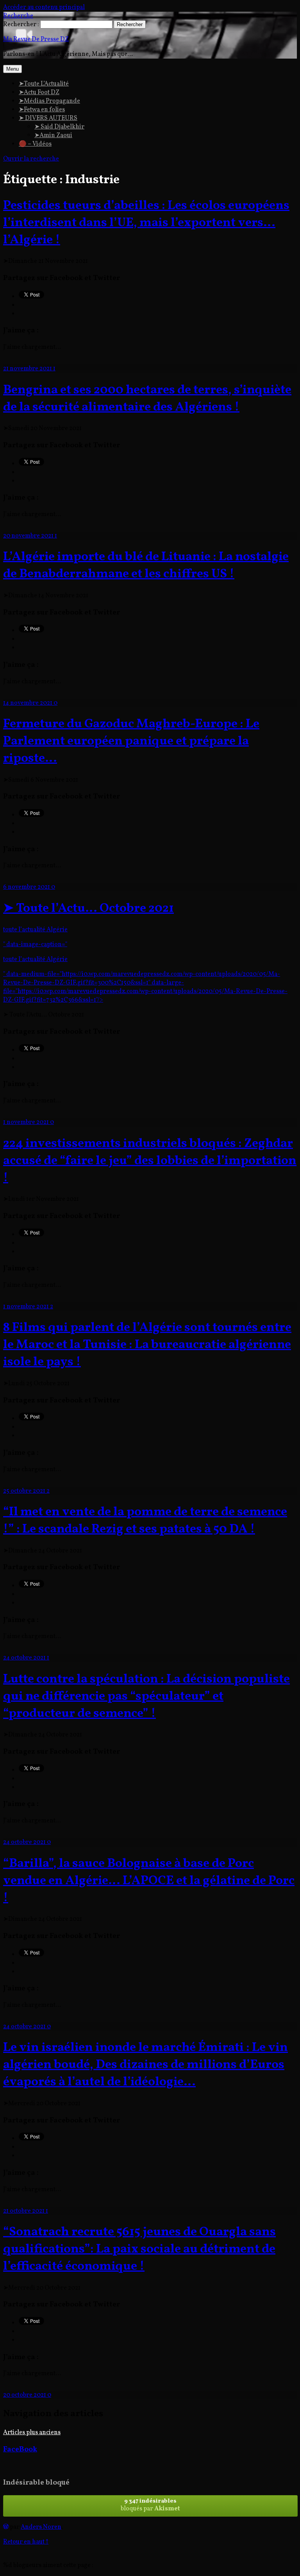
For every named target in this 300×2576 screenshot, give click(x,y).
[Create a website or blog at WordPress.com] (6, 2527)
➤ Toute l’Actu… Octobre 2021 (88, 909)
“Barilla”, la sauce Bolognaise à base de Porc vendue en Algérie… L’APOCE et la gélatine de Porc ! (149, 1881)
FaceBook (20, 2449)
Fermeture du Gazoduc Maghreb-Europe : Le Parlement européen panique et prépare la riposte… (131, 741)
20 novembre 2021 (29, 536)
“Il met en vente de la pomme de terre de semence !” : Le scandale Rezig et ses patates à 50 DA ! (145, 1521)
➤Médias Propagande (49, 101)
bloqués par (150, 2505)
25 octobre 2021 (25, 1491)
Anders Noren (41, 2527)
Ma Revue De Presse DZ (36, 39)
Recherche (18, 16)
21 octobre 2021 (24, 2211)
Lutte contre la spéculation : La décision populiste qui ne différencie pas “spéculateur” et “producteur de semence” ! (146, 1697)
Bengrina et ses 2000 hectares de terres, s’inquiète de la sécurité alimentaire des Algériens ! (147, 399)
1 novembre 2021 (27, 1122)
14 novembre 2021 (28, 703)
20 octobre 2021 (25, 2395)
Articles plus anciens (32, 2433)
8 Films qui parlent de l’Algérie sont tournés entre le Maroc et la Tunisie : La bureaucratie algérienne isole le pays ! (147, 1345)
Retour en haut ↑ (26, 2542)
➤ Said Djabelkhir (59, 127)
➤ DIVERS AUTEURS (48, 118)
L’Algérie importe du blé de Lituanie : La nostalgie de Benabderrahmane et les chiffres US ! (146, 566)
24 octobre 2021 (25, 1658)
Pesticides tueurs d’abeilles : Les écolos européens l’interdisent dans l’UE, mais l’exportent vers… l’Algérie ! (146, 223)
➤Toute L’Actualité (44, 84)
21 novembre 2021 (28, 369)
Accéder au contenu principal (44, 7)
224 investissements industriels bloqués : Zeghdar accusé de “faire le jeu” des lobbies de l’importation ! (150, 1161)
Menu (12, 69)
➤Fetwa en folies (42, 110)
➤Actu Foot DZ (39, 93)
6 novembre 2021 (27, 887)
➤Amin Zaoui (53, 136)
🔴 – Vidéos (35, 144)
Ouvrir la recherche (31, 159)
